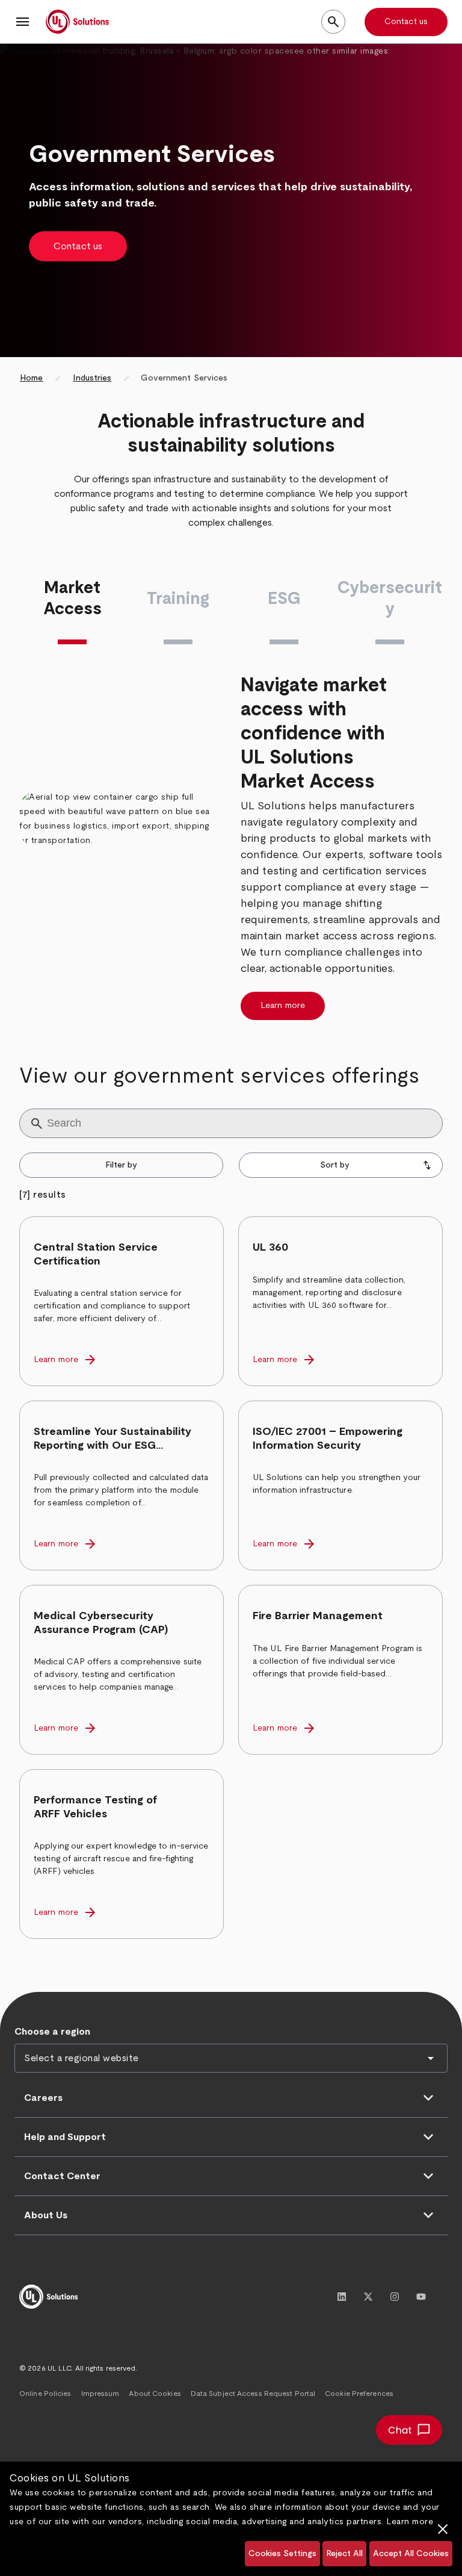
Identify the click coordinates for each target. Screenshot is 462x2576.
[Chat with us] (409, 2430)
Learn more (410, 2522)
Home (31, 378)
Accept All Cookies (411, 2554)
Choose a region (52, 2032)
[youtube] (421, 2297)
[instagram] (395, 2297)
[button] (23, 22)
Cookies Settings (282, 2554)
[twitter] (368, 2297)
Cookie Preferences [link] (359, 2394)
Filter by (121, 1165)
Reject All (344, 2554)
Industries (92, 378)
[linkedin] (342, 2297)
